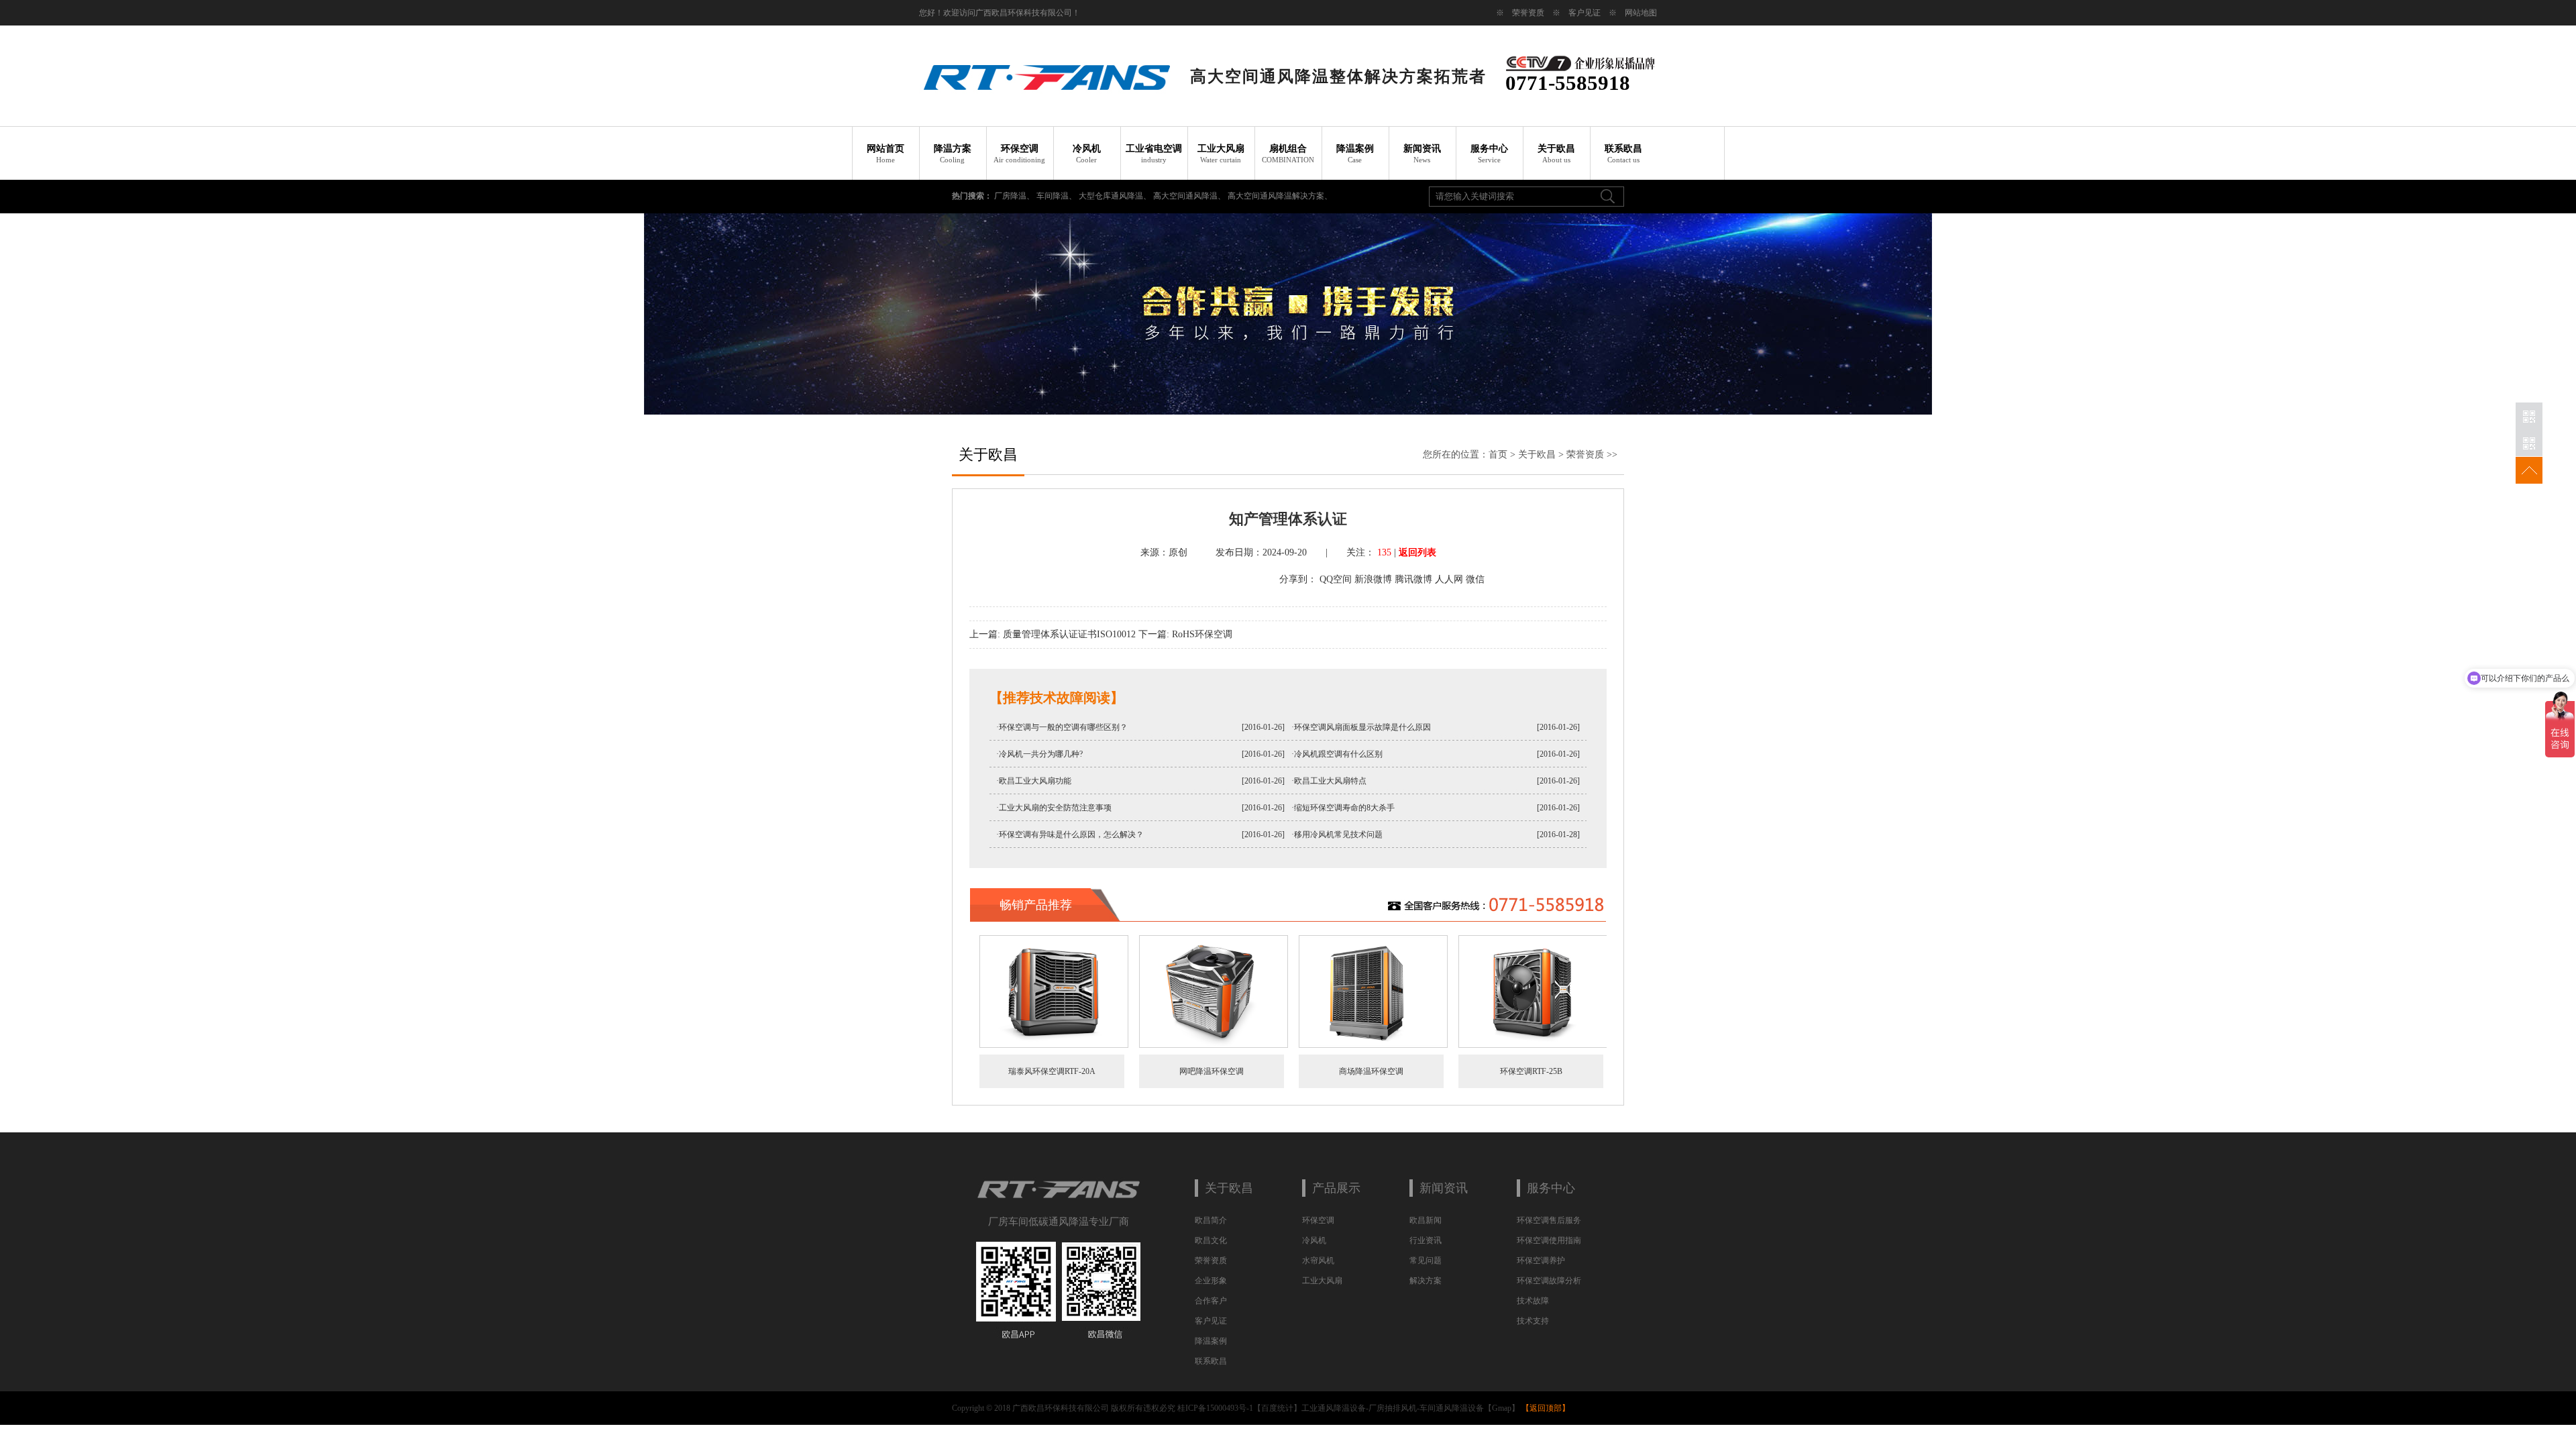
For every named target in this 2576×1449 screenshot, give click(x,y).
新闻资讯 (1422, 154)
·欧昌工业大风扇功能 (1034, 781)
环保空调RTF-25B (1531, 1071)
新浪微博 (1373, 579)
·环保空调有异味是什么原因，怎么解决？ (1070, 835)
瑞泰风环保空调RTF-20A (1052, 1071)
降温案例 (1355, 154)
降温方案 (953, 154)
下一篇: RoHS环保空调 (1185, 634)
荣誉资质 (1528, 13)
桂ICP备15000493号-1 (1215, 1408)
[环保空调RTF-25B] (1533, 1045)
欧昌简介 (1211, 1220)
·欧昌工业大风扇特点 (1329, 781)
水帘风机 (1318, 1260)
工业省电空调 (1154, 154)
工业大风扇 (1221, 154)
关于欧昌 (1556, 154)
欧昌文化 (1211, 1240)
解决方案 (1426, 1281)
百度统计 (1277, 1408)
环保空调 (1019, 154)
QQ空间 (1336, 579)
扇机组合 (1288, 154)
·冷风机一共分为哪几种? (1039, 754)
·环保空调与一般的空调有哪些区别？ (1062, 727)
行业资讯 (1426, 1240)
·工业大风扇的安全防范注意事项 (1054, 808)
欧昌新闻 (1426, 1220)
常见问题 (1426, 1260)
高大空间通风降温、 (1190, 196)
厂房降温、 (1015, 196)
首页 (1498, 454)
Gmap (1502, 1408)
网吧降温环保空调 (1212, 1071)
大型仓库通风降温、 (1116, 196)
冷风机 (1087, 154)
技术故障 (1533, 1301)
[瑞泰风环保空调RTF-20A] (1054, 1045)
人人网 (1449, 579)
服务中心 (1489, 154)
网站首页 (885, 154)
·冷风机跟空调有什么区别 (1337, 754)
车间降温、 (1058, 196)
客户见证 (1585, 13)
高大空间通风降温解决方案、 (1280, 196)
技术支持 (1533, 1321)
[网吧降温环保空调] (1214, 1045)
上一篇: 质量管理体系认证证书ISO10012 (1053, 634)
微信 (1475, 579)
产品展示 (1336, 1188)
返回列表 (1417, 552)
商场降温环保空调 (1371, 1071)
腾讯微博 (1413, 579)
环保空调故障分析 (1549, 1281)
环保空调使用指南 (1549, 1240)
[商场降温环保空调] (1373, 1045)
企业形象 (1211, 1281)
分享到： (1298, 579)
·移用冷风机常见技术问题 (1337, 835)
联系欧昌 (1623, 154)
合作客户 (1211, 1301)
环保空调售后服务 (1549, 1220)
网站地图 (1641, 13)
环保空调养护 (1541, 1260)
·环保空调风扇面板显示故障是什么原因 (1361, 727)
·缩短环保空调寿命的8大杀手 (1343, 808)
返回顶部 (1546, 1408)
